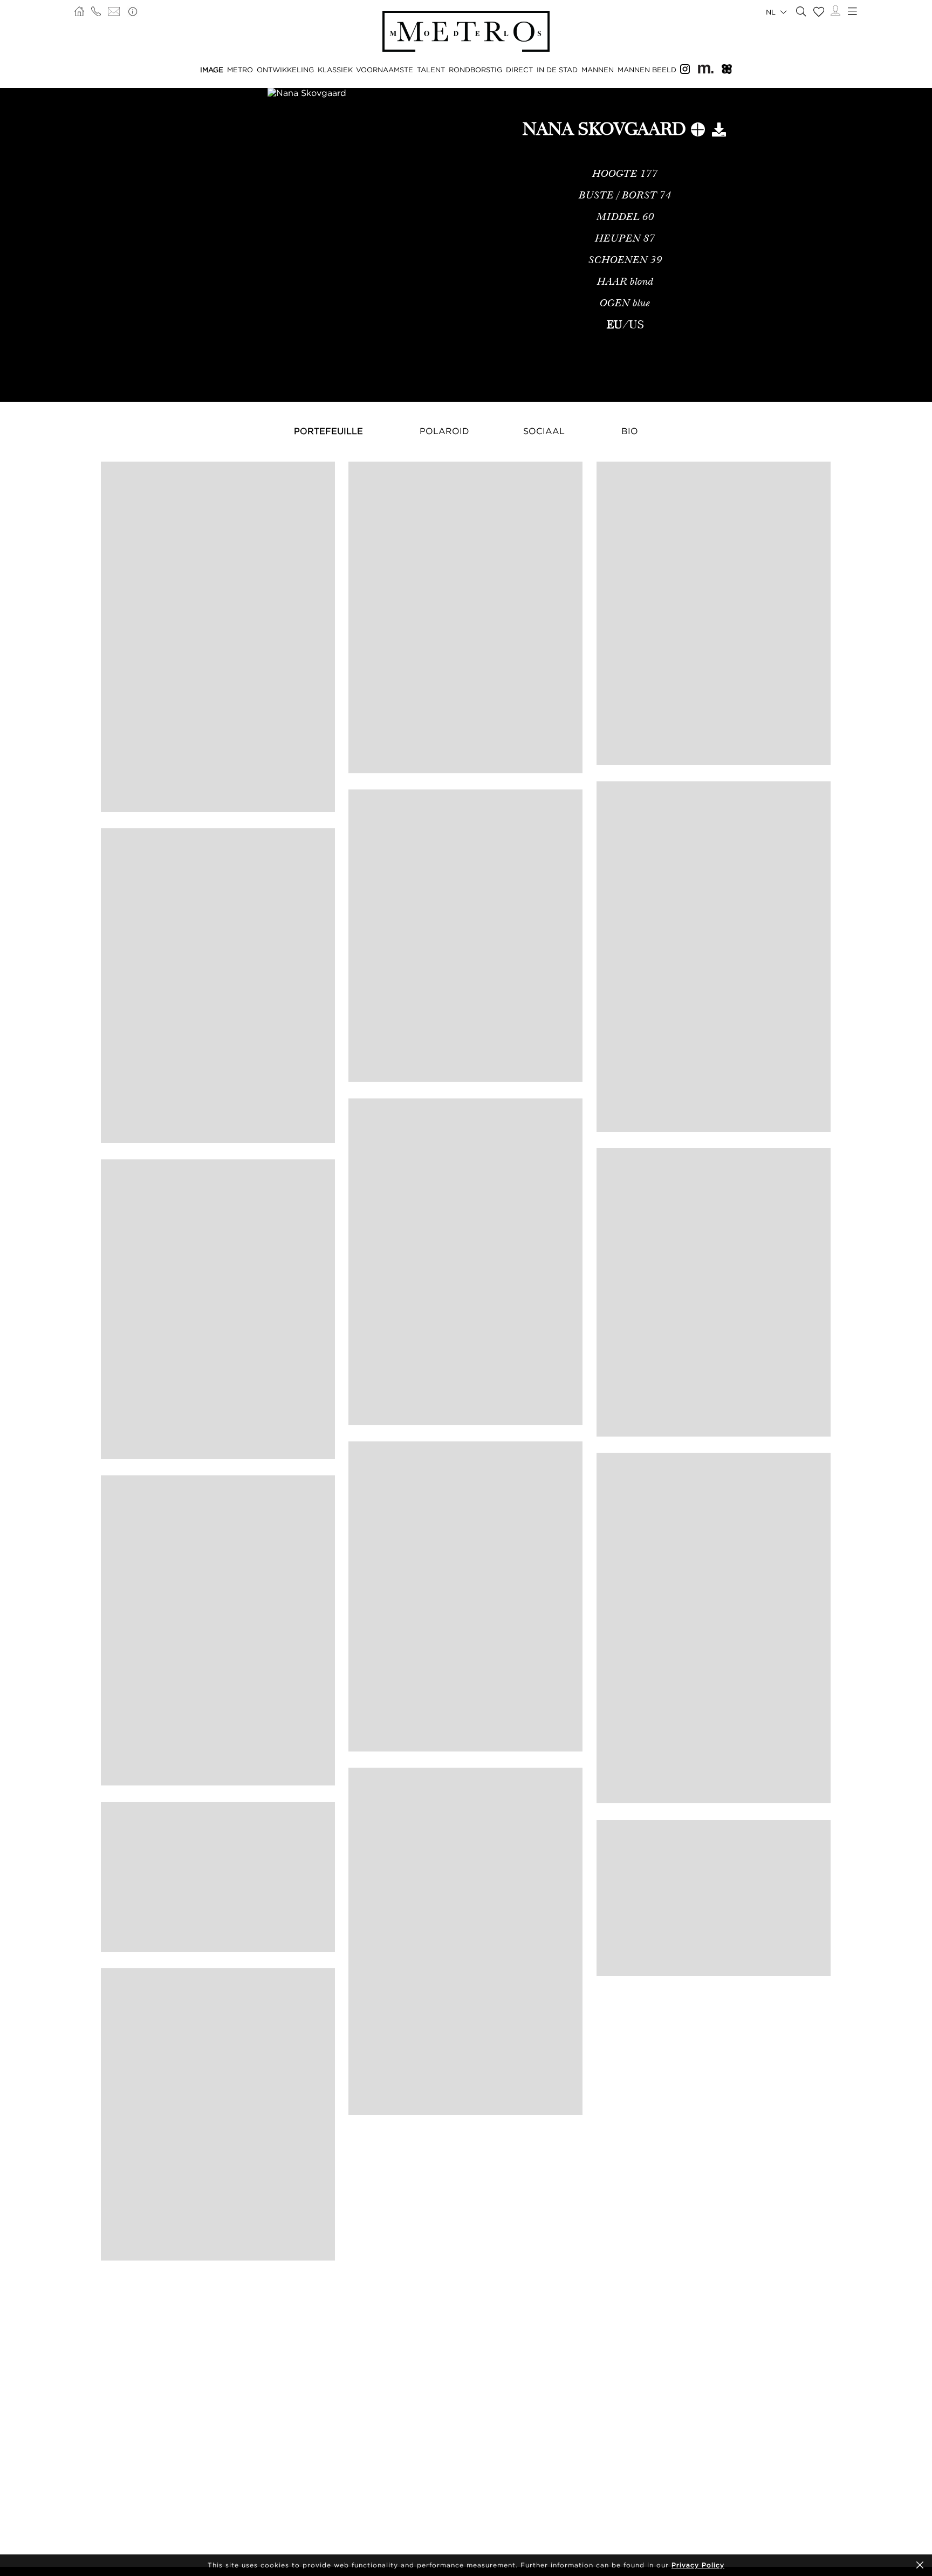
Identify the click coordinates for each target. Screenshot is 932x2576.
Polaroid (444, 431)
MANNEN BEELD (647, 70)
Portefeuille (328, 431)
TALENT (431, 70)
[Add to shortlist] (698, 132)
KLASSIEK (335, 70)
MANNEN (598, 70)
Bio (630, 431)
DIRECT (519, 70)
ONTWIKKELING (285, 70)
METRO (240, 70)
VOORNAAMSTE (385, 70)
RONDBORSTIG (475, 70)
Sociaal (544, 431)
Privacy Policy (698, 2565)
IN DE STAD (557, 70)
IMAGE (212, 70)
